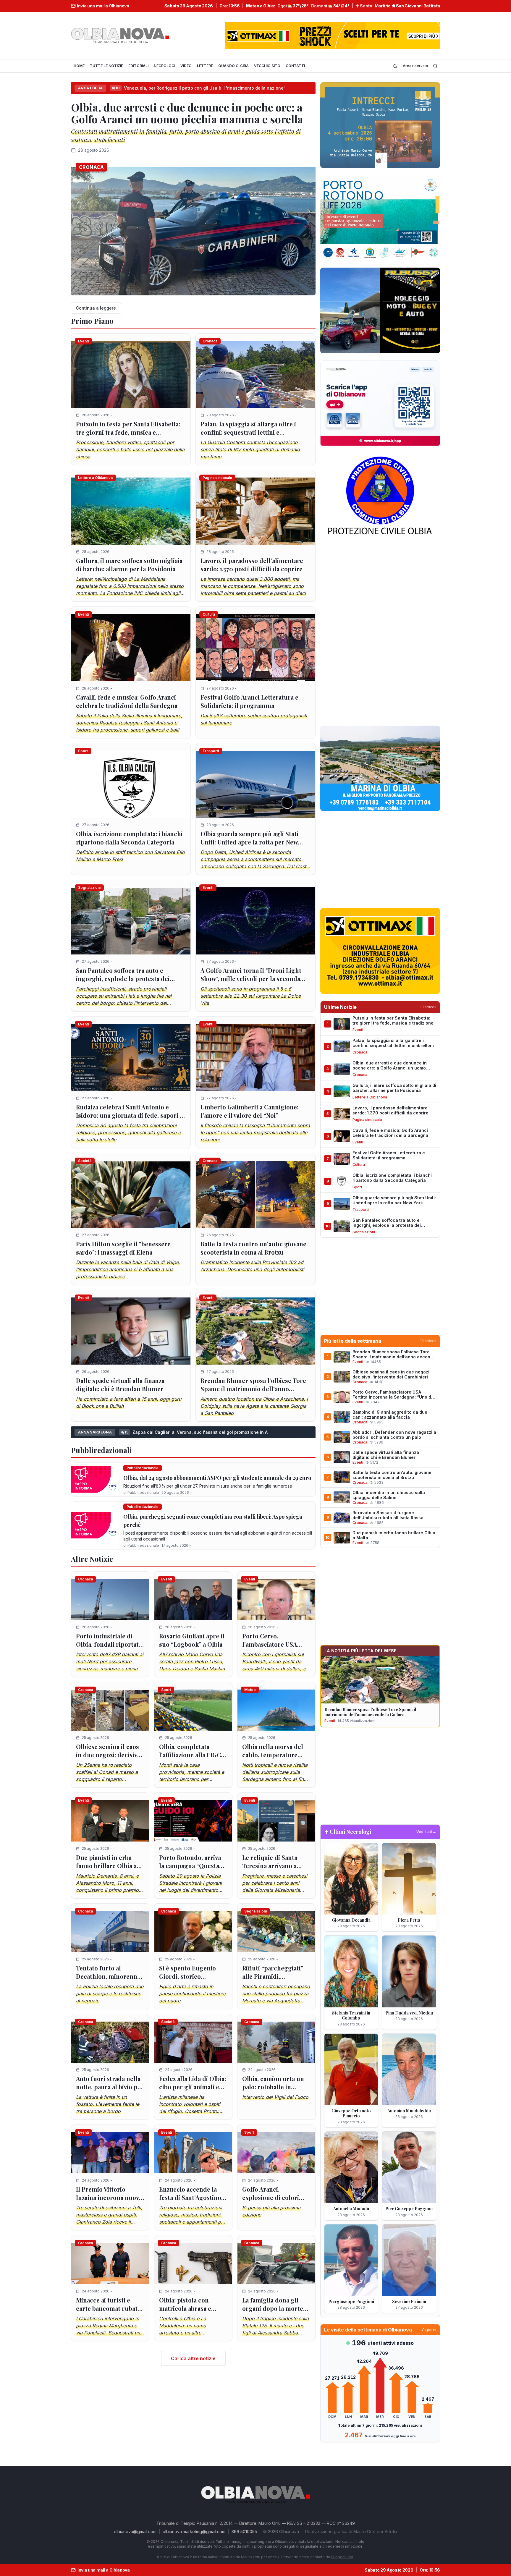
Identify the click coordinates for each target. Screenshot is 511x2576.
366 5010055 (244, 2531)
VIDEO (186, 66)
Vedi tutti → (426, 1832)
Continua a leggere (96, 308)
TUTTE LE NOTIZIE (106, 66)
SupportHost (342, 2557)
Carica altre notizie (193, 2358)
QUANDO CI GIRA (233, 66)
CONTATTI (295, 66)
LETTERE (205, 66)
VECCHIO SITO (267, 66)
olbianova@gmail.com (135, 2531)
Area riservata (415, 66)
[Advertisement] (380, 587)
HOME (79, 66)
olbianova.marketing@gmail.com (194, 2531)
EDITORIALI (138, 66)
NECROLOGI (164, 66)
